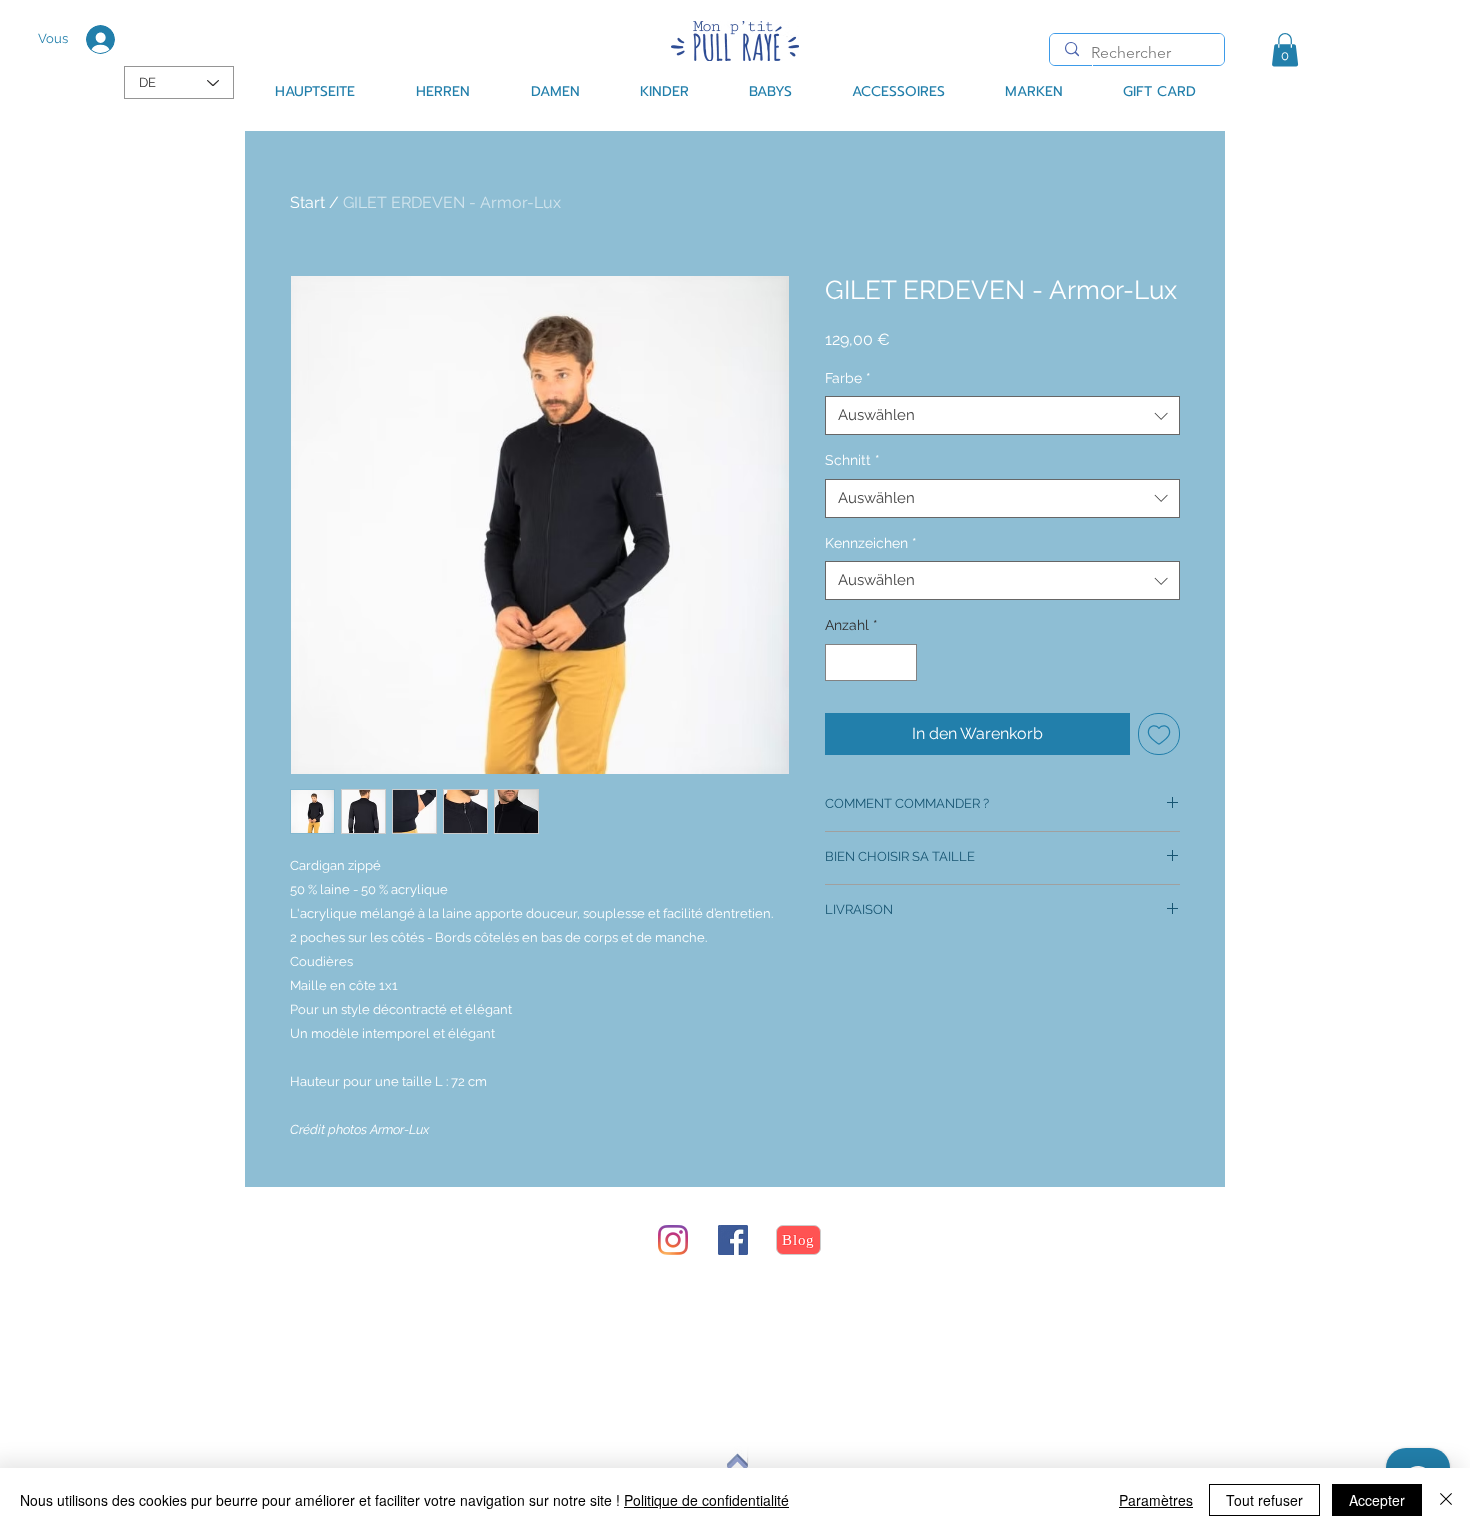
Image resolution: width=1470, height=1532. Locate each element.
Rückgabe (375, 1315)
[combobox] (1002, 415)
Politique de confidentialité (706, 1500)
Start (307, 202)
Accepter (1377, 1500)
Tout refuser (1264, 1500)
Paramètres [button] (1156, 1500)
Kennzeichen (871, 543)
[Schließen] (1446, 1500)
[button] (1285, 49)
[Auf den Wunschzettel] (1159, 734)
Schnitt (852, 460)
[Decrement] (840, 662)
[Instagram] (673, 1240)
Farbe (848, 378)
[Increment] (901, 662)
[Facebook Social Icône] (733, 1240)
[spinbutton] (871, 662)
